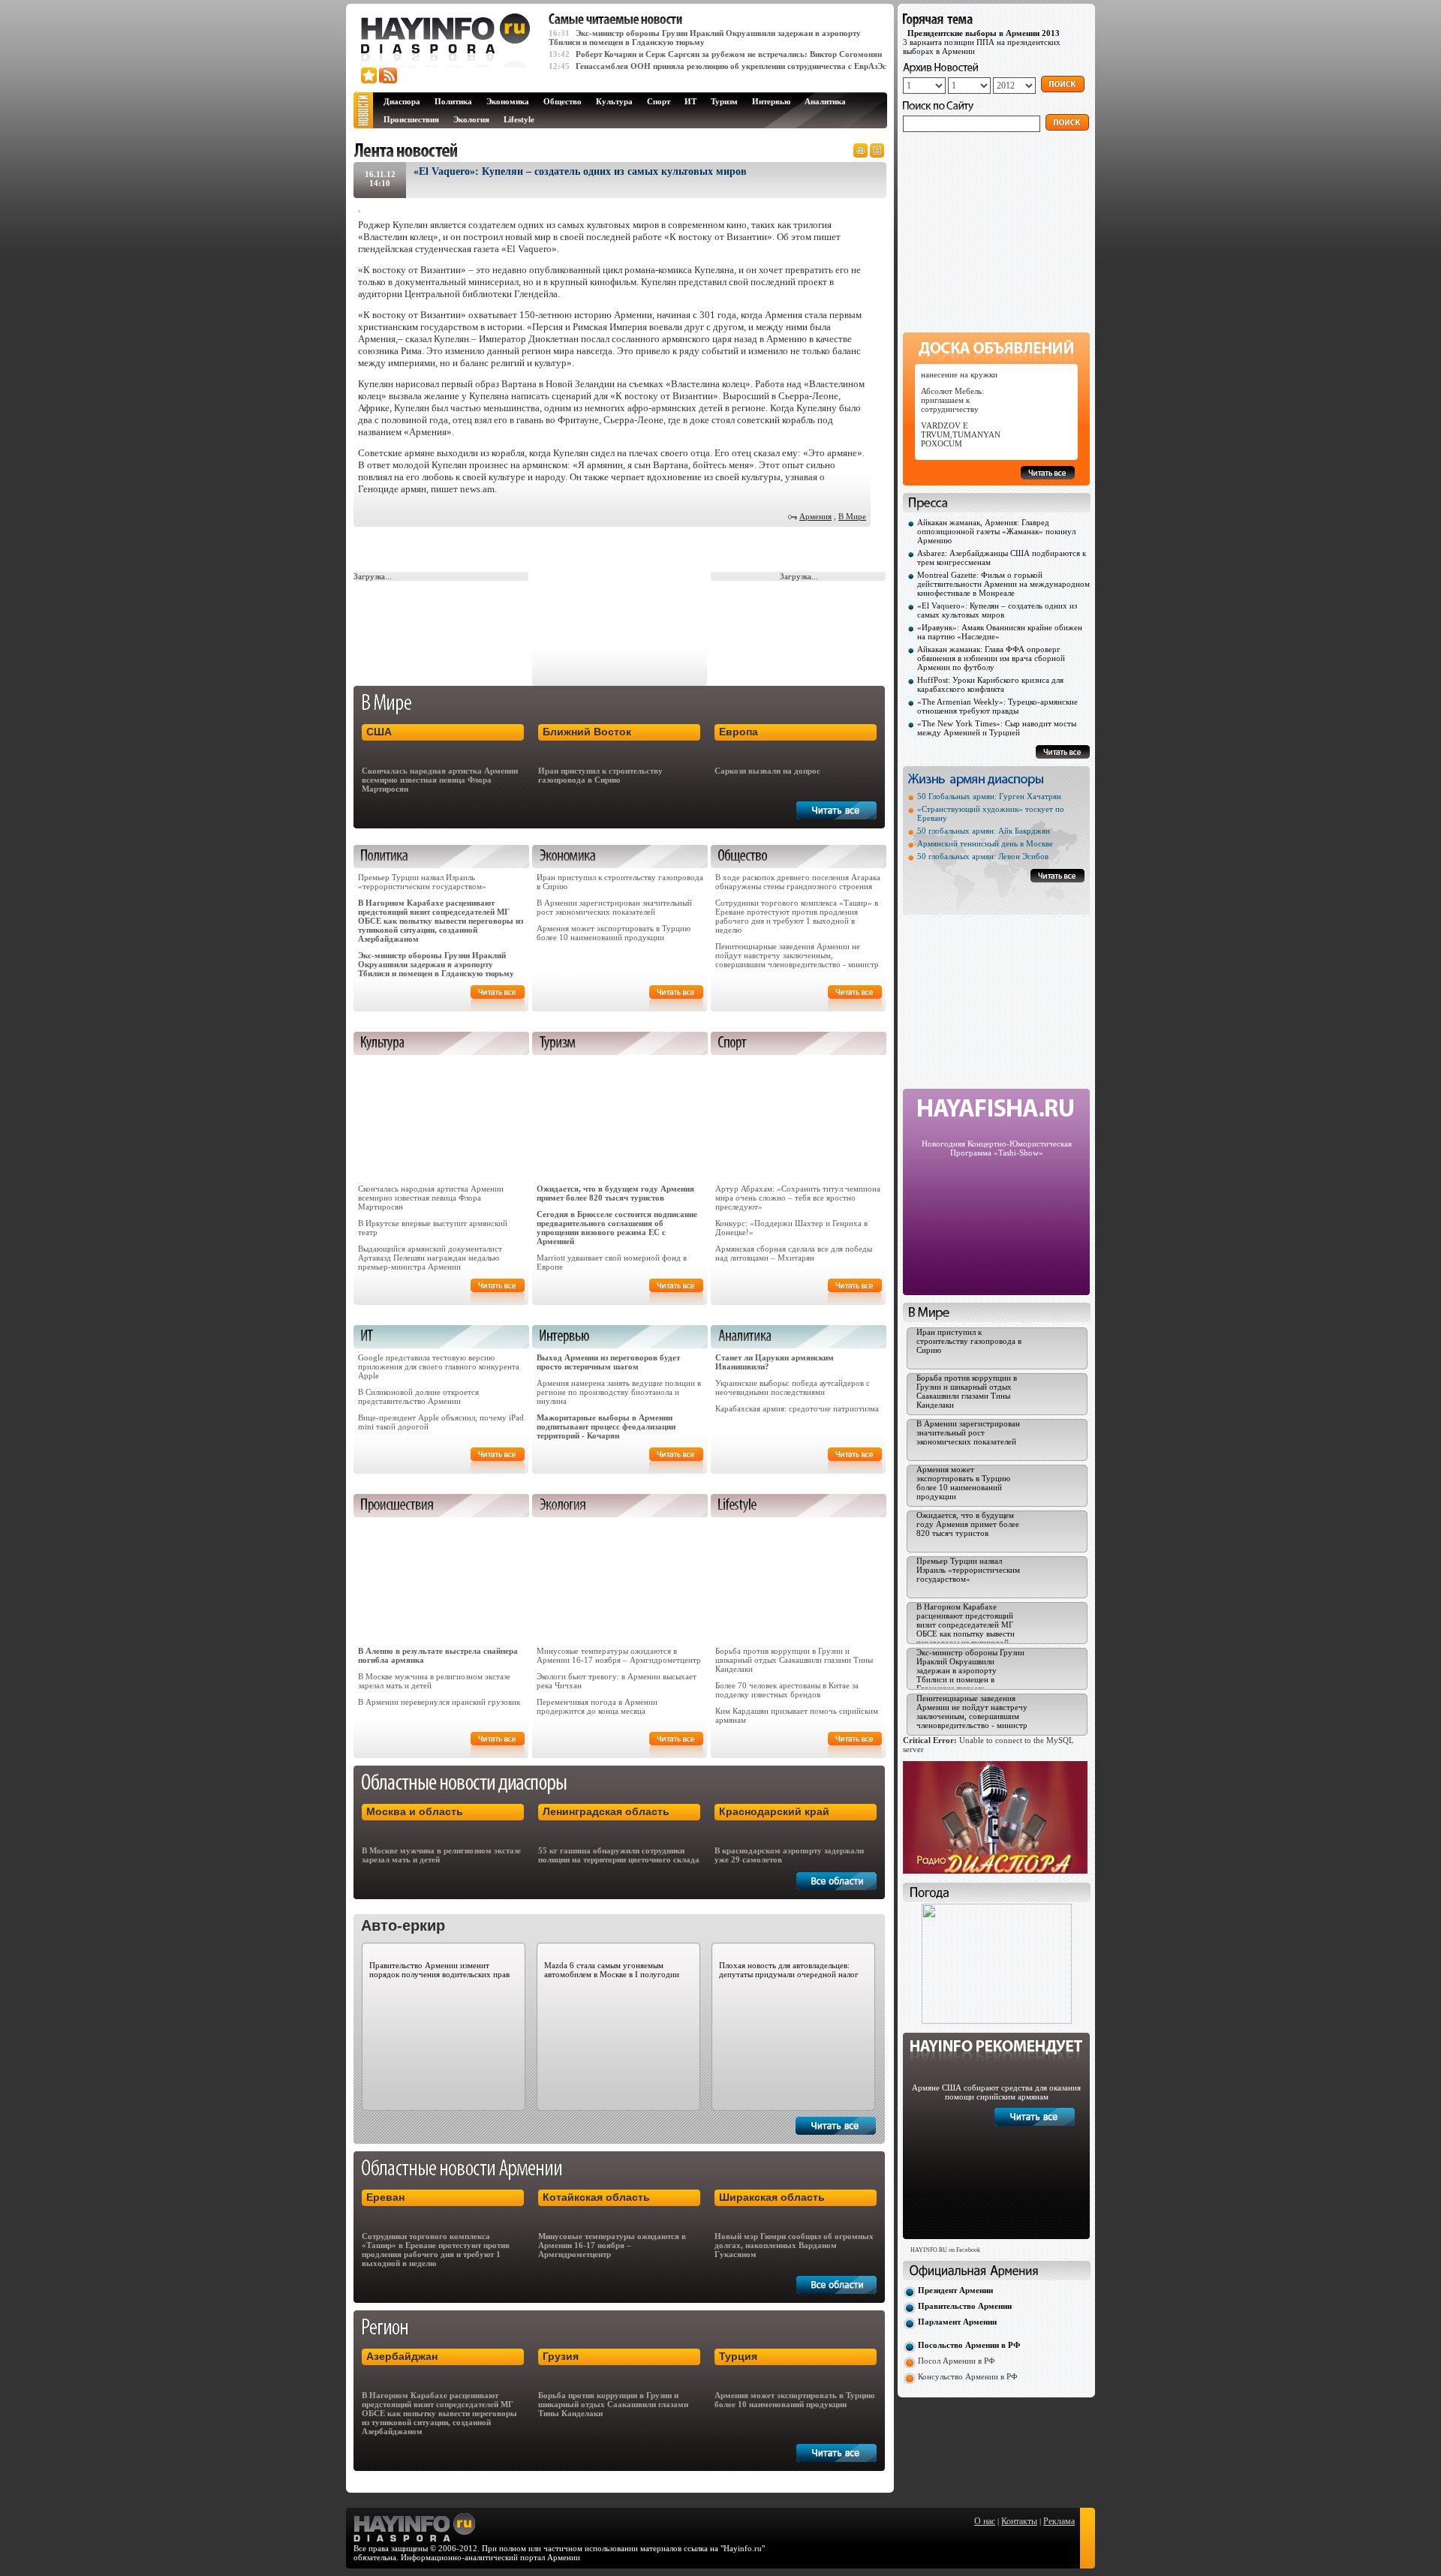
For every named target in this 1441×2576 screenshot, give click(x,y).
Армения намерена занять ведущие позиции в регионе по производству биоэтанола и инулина (619, 1392)
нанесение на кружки (959, 374)
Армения (815, 516)
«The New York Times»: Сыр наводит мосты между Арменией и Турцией (997, 728)
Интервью (771, 101)
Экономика (508, 101)
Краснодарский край (774, 1811)
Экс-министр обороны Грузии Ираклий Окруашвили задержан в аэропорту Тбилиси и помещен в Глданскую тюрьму (436, 964)
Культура (614, 101)
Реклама (1059, 2521)
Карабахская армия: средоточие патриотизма (797, 1408)
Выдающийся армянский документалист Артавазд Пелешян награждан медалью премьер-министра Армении (430, 1258)
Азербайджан (402, 2356)
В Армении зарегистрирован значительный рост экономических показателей (614, 907)
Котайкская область (596, 2197)
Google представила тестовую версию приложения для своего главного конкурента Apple (439, 1366)
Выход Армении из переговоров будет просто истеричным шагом (608, 1362)
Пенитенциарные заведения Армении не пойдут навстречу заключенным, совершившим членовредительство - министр (797, 955)
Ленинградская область (606, 1811)
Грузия (561, 2356)
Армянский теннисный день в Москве (985, 843)
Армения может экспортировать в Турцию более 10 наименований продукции (614, 933)
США (379, 732)
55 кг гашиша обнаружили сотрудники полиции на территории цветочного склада (619, 1855)
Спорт (659, 101)
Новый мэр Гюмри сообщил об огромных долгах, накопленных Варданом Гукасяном (794, 2245)
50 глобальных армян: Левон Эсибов (983, 856)
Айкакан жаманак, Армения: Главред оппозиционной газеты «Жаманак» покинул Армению (996, 531)
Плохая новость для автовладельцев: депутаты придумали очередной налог (789, 1970)
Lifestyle (519, 119)
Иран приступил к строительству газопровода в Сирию (600, 775)
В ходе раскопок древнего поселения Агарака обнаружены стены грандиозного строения (798, 882)
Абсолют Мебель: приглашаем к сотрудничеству (952, 400)
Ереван (385, 2197)
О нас (985, 2521)
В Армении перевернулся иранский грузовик (439, 1702)
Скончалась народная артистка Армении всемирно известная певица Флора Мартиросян (440, 780)
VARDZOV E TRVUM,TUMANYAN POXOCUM (961, 434)
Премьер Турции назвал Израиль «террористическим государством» (422, 882)
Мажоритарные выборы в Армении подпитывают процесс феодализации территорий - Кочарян (606, 1426)
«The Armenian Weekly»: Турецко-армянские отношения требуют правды (997, 706)
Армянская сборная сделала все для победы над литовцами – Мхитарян (794, 1253)
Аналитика (825, 101)
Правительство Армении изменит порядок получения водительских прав (439, 1970)
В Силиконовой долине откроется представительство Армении (418, 1396)
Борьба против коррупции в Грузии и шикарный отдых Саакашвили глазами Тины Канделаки (794, 1660)
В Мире (852, 516)
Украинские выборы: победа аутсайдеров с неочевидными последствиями (793, 1387)
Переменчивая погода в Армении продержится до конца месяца (597, 1706)
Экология (471, 119)
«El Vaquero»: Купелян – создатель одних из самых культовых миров (997, 610)
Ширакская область (772, 2197)
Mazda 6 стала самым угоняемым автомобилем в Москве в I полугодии (612, 1970)
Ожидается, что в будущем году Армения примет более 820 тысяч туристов (615, 1193)
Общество (563, 101)
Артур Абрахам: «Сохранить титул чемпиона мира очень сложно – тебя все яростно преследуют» (798, 1198)
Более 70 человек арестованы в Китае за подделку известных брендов (787, 1690)
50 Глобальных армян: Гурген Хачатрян (989, 796)
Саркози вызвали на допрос (767, 771)
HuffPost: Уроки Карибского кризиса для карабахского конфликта (990, 684)
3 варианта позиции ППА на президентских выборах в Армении (982, 42)
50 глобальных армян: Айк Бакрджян (984, 831)
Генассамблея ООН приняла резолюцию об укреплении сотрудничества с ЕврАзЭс (731, 66)
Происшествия (411, 119)
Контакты (1019, 2521)
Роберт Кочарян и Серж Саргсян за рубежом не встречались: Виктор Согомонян (729, 54)
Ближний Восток (587, 732)
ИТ (690, 101)
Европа (739, 732)
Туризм (724, 101)
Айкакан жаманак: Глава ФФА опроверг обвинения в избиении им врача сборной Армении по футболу (991, 658)
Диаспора (402, 101)
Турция (738, 2356)
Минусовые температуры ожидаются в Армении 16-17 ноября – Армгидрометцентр (619, 1655)
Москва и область (415, 1811)
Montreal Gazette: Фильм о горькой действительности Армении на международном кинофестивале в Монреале (1003, 584)
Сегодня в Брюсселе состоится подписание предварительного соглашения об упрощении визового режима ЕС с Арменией (617, 1228)
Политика (453, 101)
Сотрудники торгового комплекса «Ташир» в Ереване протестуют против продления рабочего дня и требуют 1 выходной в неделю (797, 916)
